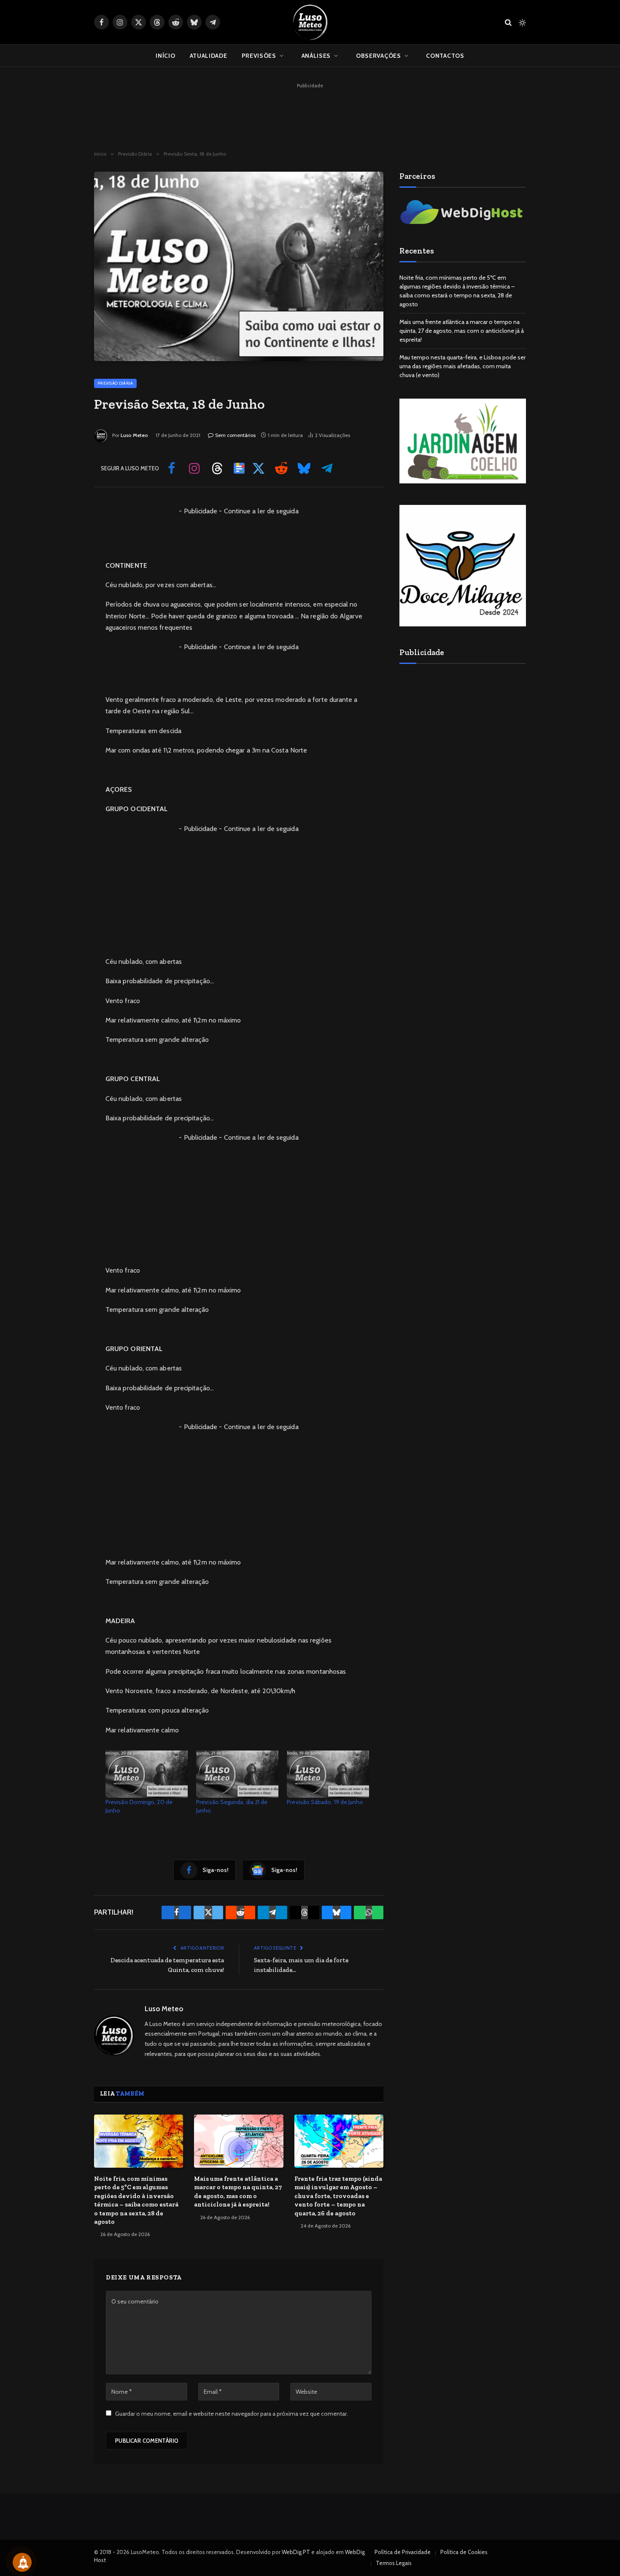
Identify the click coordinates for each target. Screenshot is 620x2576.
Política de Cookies (464, 2552)
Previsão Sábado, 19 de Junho (325, 1802)
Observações (379, 56)
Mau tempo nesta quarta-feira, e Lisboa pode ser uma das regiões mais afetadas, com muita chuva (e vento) (462, 366)
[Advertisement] (310, 110)
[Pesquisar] (508, 22)
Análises (316, 56)
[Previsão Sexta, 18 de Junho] (239, 266)
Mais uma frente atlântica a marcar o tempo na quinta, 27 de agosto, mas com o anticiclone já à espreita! (238, 2192)
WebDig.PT (296, 2552)
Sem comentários (235, 435)
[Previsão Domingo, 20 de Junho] (147, 1774)
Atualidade (209, 56)
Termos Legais (394, 2563)
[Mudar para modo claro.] (522, 22)
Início (165, 56)
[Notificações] (22, 2562)
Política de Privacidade (403, 2552)
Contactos (445, 56)
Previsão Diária (115, 383)
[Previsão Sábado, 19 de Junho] (328, 1774)
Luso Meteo (134, 435)
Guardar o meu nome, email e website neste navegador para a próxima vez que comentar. (232, 2414)
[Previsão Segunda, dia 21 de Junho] (237, 1774)
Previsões (259, 56)
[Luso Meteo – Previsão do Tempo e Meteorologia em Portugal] (310, 22)
